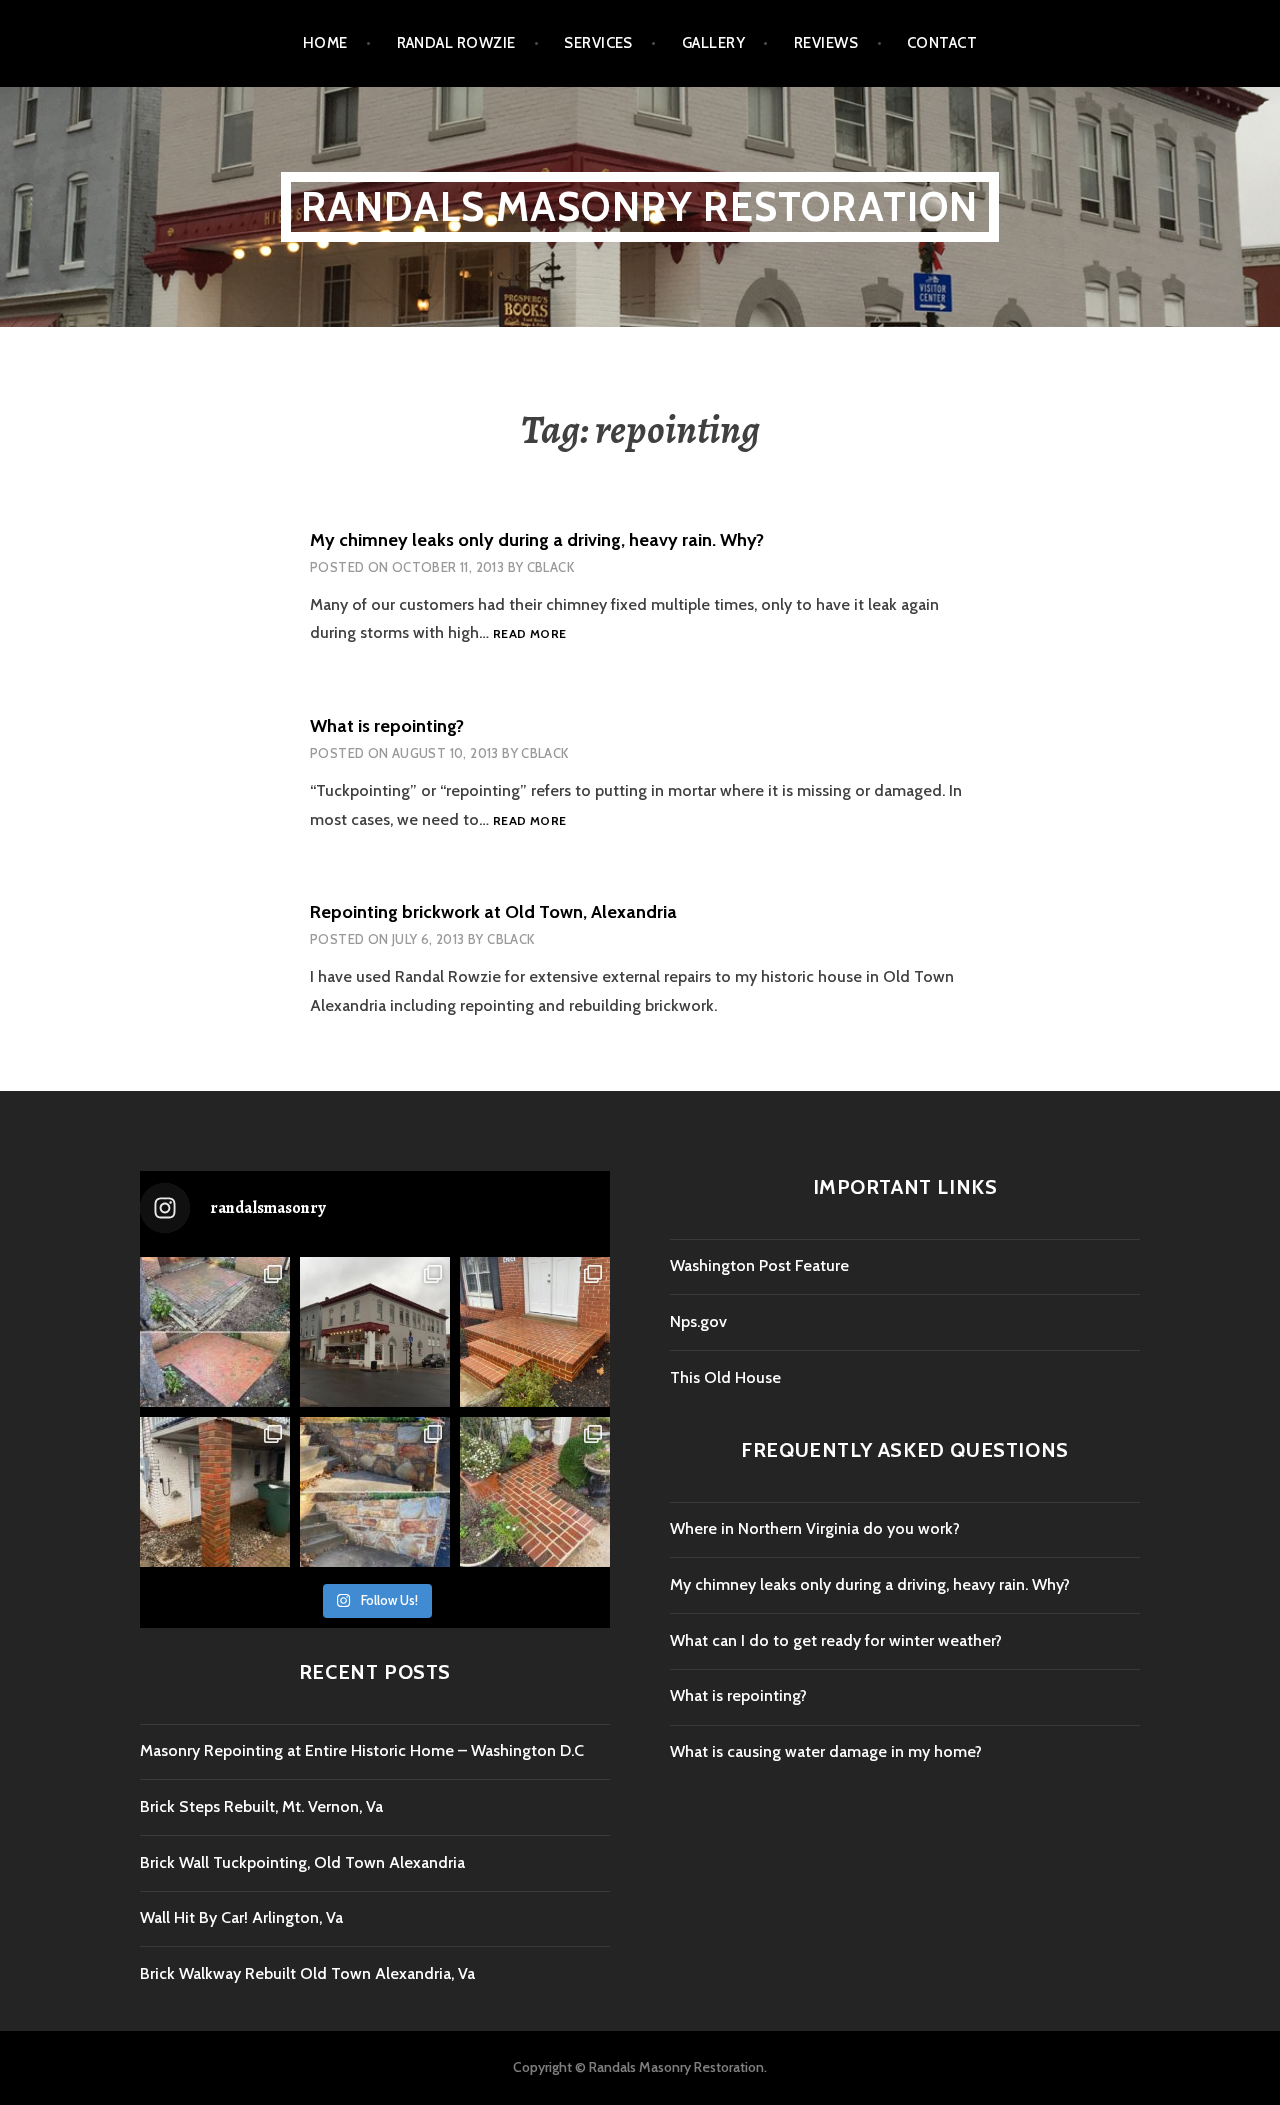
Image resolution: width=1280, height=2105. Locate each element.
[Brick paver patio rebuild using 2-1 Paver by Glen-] (215, 1332)
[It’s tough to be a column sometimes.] (215, 1492)
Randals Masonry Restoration (639, 206)
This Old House (725, 1377)
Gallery (713, 43)
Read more (529, 634)
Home (325, 43)
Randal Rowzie (456, 43)
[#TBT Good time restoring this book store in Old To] (375, 1332)
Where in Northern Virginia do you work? (815, 1528)
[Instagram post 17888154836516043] (535, 1492)
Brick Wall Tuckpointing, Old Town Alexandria (302, 1862)
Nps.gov (698, 1321)
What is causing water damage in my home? (826, 1751)
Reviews (826, 43)
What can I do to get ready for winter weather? (836, 1640)
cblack (550, 567)
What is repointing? (387, 726)
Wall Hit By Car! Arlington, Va (241, 1917)
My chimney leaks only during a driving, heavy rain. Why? (537, 540)
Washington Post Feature (759, 1265)
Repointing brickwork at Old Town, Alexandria (493, 912)
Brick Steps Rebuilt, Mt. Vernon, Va (261, 1806)
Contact (942, 43)
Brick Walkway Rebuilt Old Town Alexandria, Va (307, 1973)
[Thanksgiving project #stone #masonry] (375, 1492)
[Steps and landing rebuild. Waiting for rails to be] (535, 1332)
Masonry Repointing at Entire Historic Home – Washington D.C (362, 1750)
